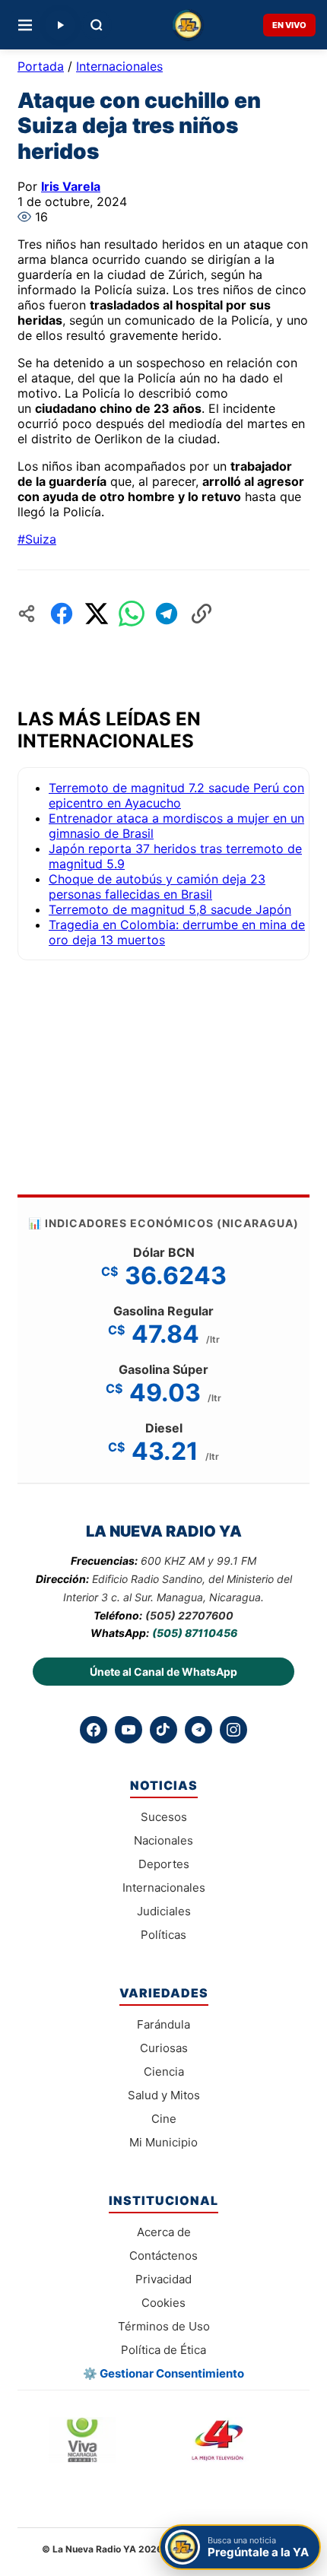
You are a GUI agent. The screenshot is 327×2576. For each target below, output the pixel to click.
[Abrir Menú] (25, 25)
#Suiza (37, 539)
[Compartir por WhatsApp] (132, 614)
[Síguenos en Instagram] (233, 1730)
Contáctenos (163, 2256)
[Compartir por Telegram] (167, 614)
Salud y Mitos (164, 2095)
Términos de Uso (164, 2326)
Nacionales (163, 1840)
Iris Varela (71, 186)
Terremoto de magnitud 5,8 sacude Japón (170, 909)
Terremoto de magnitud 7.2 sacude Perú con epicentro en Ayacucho (176, 795)
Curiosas (164, 2048)
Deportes (164, 1864)
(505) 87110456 (195, 1633)
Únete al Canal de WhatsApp (163, 1672)
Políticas (163, 1935)
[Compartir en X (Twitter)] (97, 614)
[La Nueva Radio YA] (187, 25)
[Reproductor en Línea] (60, 25)
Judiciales (164, 1911)
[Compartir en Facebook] (62, 614)
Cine (164, 2119)
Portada (41, 66)
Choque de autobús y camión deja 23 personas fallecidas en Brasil (157, 887)
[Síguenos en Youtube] (129, 1730)
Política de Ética (163, 2350)
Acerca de (164, 2232)
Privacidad (163, 2279)
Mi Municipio (163, 2142)
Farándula (163, 2024)
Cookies (163, 2303)
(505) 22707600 (189, 1615)
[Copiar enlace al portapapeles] (202, 614)
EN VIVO (289, 25)
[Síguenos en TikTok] (163, 1730)
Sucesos (164, 1817)
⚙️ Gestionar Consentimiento (163, 2373)
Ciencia (164, 2072)
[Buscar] (97, 25)
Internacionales (119, 66)
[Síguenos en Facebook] (94, 1730)
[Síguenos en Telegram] (198, 1730)
